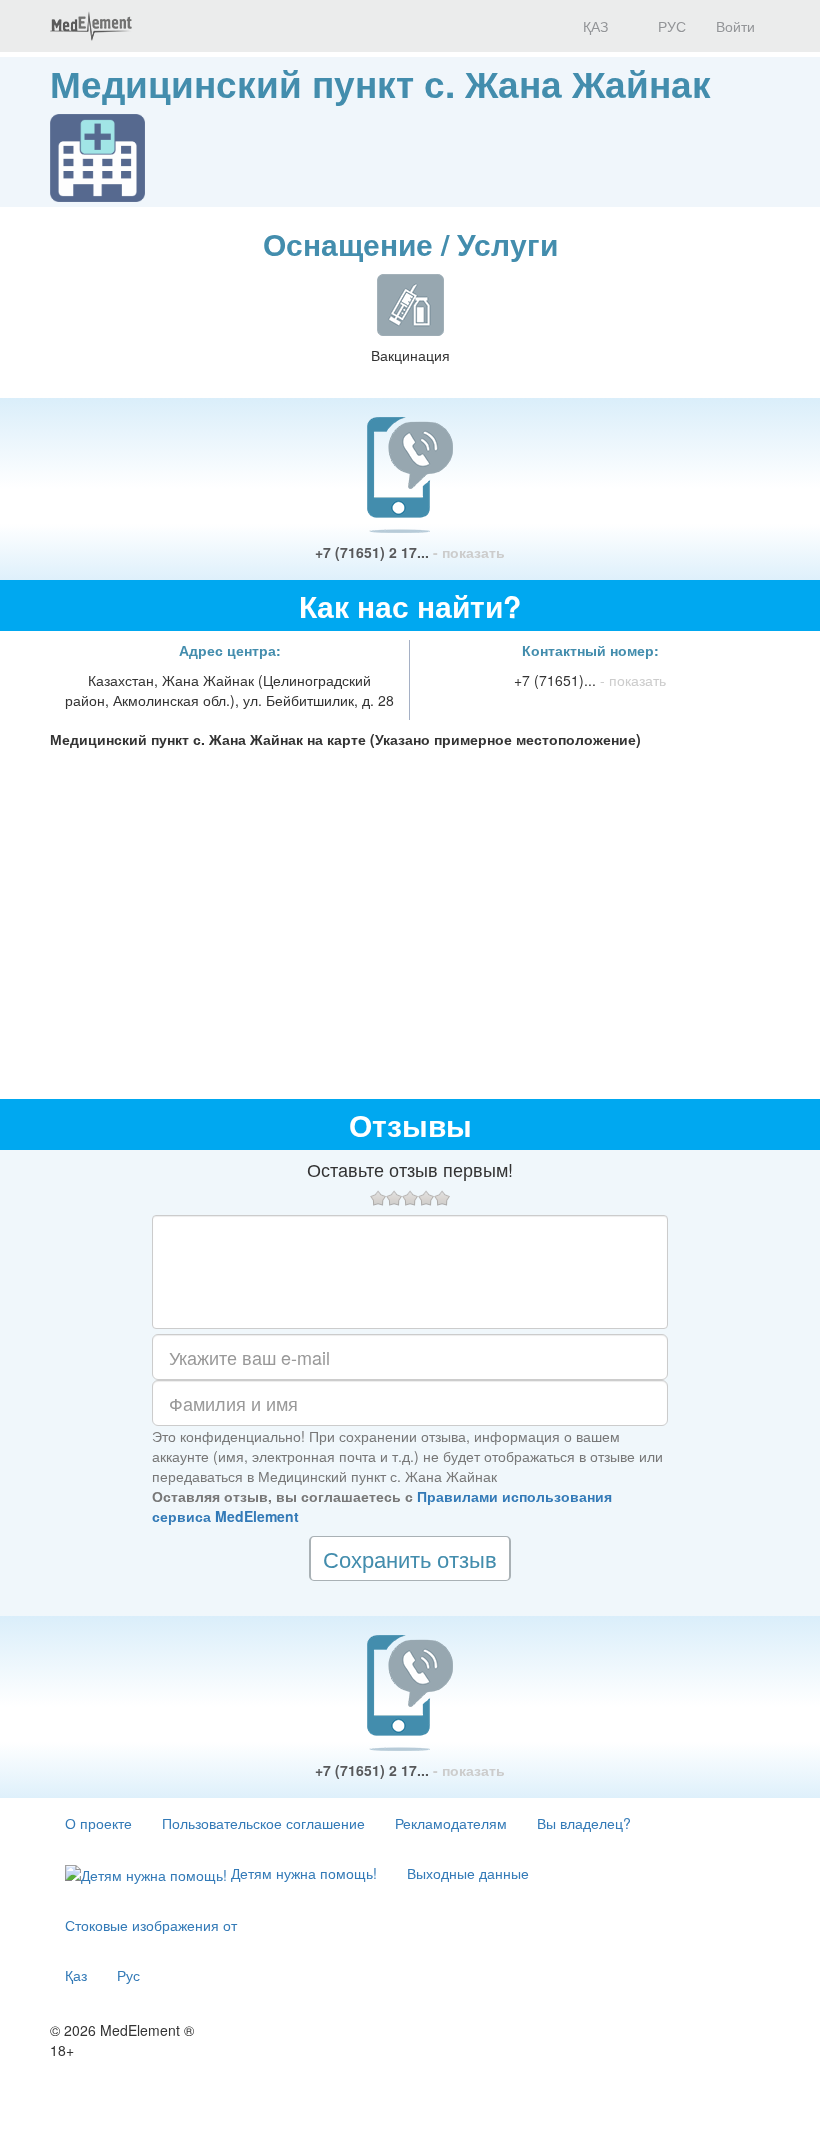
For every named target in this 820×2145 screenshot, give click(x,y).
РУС (670, 26)
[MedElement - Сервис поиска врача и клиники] (91, 26)
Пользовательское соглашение (263, 1823)
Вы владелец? (584, 1823)
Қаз (76, 1975)
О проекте (98, 1823)
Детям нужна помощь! (302, 1873)
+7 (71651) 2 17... (410, 552)
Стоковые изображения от (151, 1925)
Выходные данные (468, 1873)
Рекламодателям (451, 1823)
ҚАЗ (593, 26)
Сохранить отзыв (410, 1558)
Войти (735, 26)
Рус (128, 1975)
